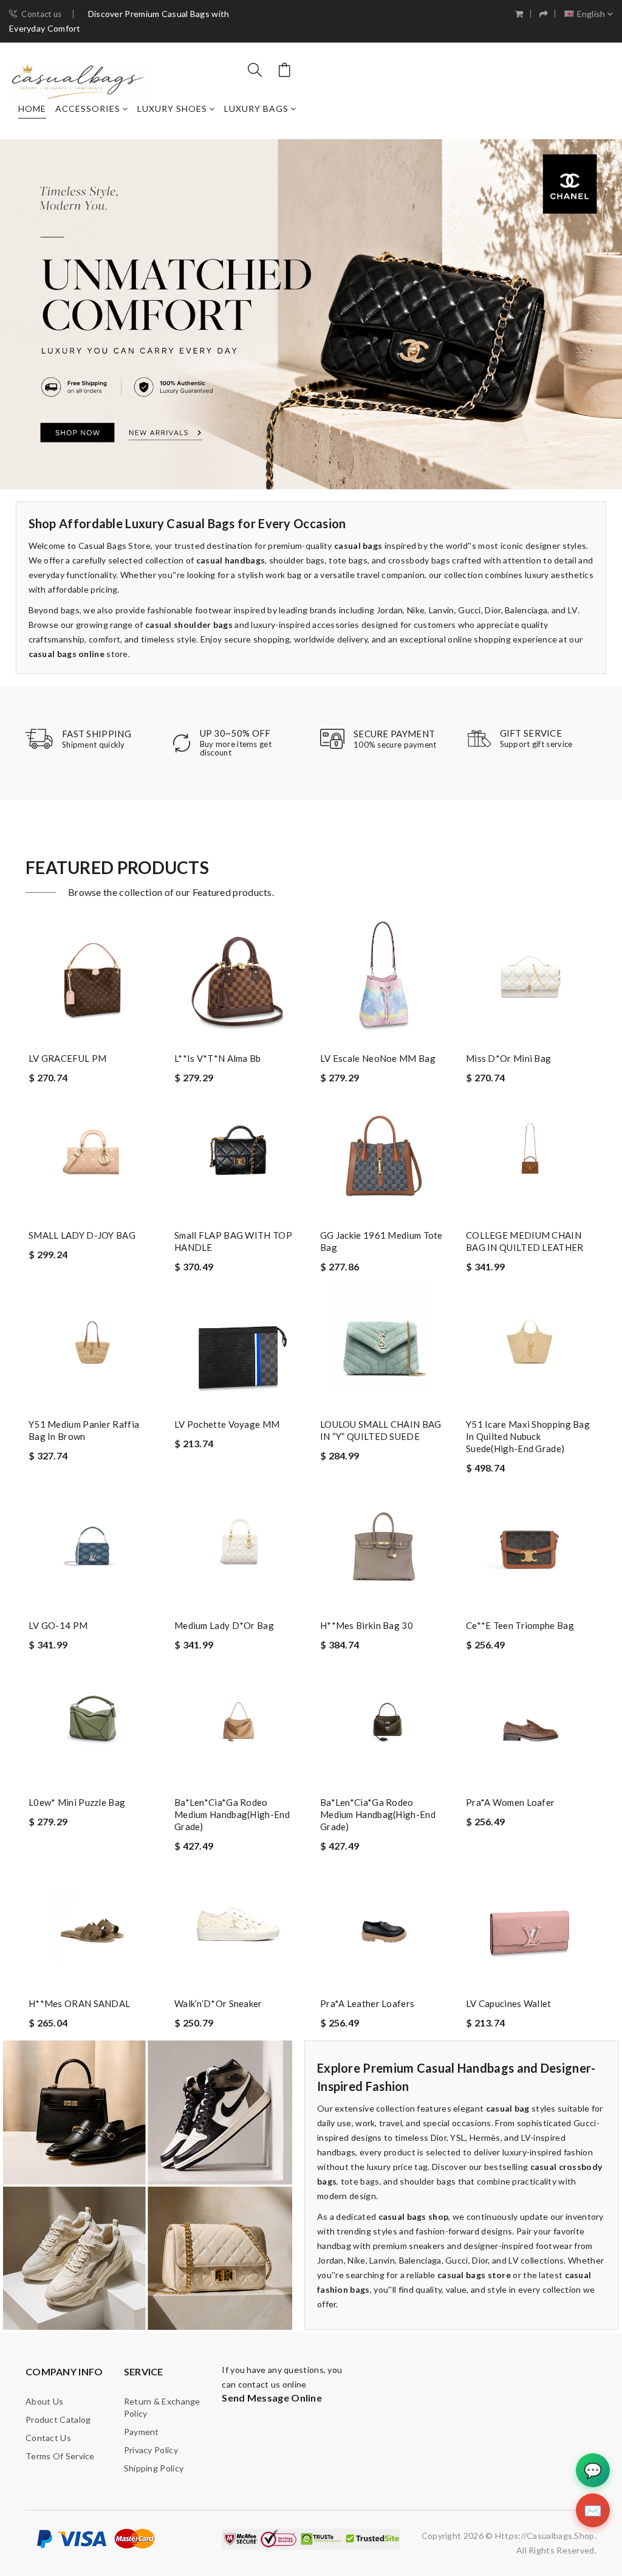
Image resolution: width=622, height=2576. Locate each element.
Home (32, 108)
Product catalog (58, 2419)
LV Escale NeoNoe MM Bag (378, 1058)
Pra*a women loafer (510, 1802)
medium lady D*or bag (224, 1625)
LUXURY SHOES (172, 108)
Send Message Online (272, 2398)
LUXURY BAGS (256, 108)
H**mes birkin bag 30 (367, 1625)
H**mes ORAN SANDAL (79, 2003)
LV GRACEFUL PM (67, 1058)
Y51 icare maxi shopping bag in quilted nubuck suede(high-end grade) (528, 1436)
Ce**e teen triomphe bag (520, 1625)
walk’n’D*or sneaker (218, 2003)
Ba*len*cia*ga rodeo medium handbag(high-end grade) (232, 1814)
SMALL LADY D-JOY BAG (82, 1235)
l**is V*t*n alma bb (218, 1058)
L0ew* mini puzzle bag (77, 1802)
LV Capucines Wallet (509, 2003)
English (591, 14)
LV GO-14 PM (58, 1625)
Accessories (88, 108)
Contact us (41, 14)
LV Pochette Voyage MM (227, 1424)
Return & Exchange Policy (162, 2407)
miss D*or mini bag (508, 1058)
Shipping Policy (154, 2468)
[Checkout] (544, 14)
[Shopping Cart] (519, 14)
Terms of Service (60, 2456)
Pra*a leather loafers (367, 2003)
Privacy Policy (151, 2450)
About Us (44, 2401)
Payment (142, 2432)
